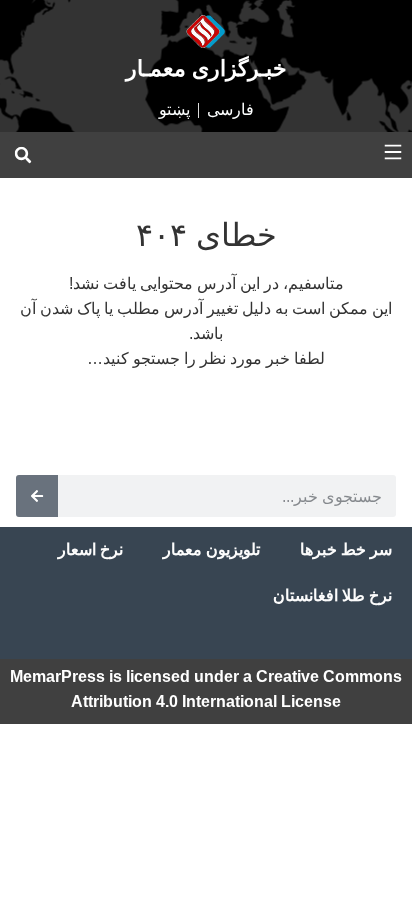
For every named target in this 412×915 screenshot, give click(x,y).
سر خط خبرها (346, 549)
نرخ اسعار (90, 549)
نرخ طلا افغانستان (332, 595)
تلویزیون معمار (211, 549)
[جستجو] (37, 496)
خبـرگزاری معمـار (206, 68)
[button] (23, 155)
